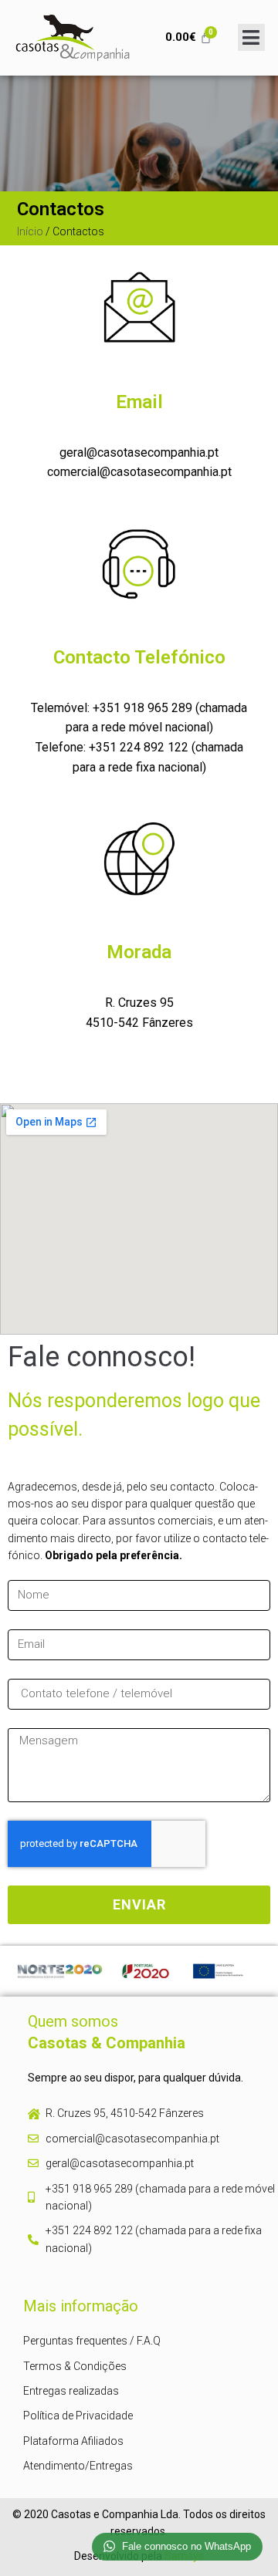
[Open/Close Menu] (251, 37)
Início (30, 231)
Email (139, 402)
